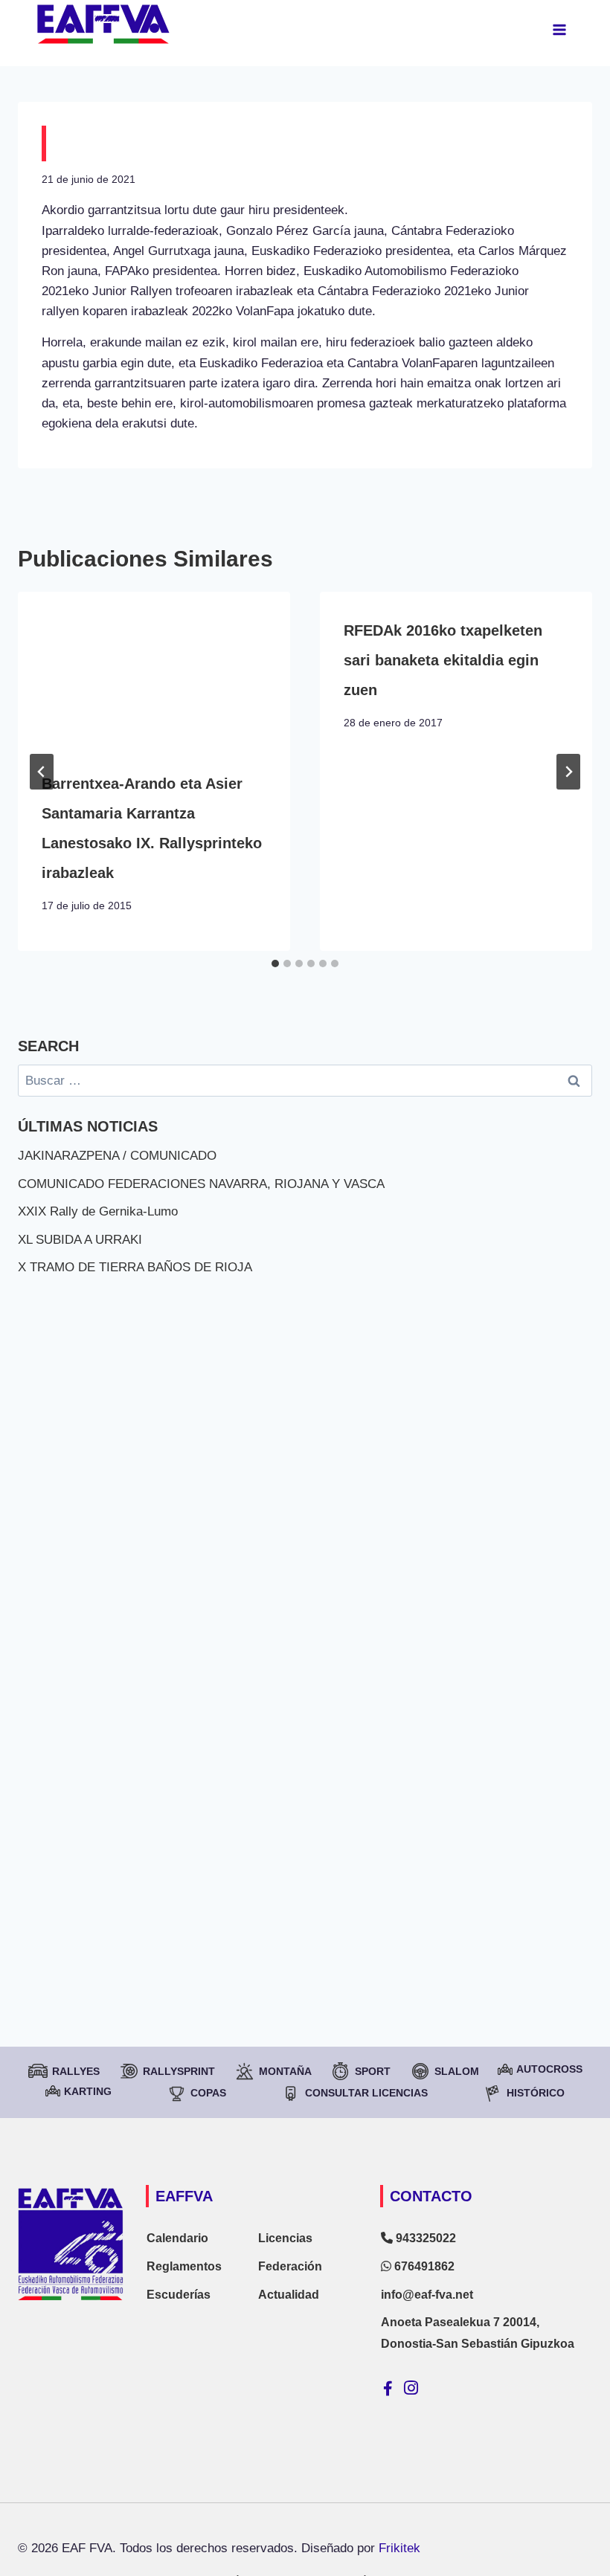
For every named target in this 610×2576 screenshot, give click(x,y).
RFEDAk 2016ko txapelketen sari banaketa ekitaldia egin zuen (443, 660)
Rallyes (76, 2071)
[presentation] (154, 668)
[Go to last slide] (42, 772)
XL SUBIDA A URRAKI (80, 1240)
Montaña (285, 2071)
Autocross (549, 2069)
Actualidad (289, 2295)
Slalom (457, 2071)
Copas (208, 2093)
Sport (373, 2071)
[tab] (275, 963)
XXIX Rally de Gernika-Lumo (98, 1211)
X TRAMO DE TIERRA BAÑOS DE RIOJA (135, 1267)
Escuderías (179, 2295)
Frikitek (399, 2548)
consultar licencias (366, 2093)
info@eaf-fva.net (427, 2295)
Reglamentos (184, 2266)
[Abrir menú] (559, 29)
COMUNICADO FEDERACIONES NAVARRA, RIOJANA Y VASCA (201, 1184)
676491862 (423, 2266)
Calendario (177, 2238)
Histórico (536, 2093)
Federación (290, 2266)
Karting (88, 2091)
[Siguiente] (568, 772)
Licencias (285, 2238)
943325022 (424, 2238)
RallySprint (179, 2071)
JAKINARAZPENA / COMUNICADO (117, 1156)
